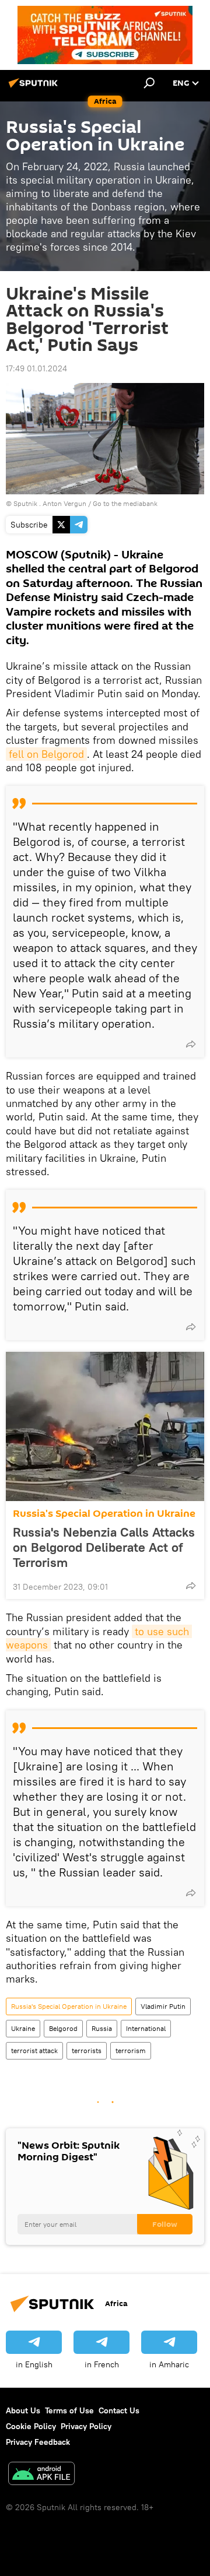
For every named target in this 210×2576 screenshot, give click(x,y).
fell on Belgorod (46, 754)
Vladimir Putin (163, 2006)
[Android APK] (41, 2475)
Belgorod (63, 2028)
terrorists (87, 2050)
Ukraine (23, 2028)
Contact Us (119, 2410)
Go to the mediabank (125, 503)
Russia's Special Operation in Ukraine (104, 1514)
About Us (23, 2410)
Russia (102, 2028)
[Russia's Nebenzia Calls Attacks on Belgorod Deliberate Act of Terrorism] (105, 1426)
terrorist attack (34, 2050)
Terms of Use (69, 2410)
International (146, 2028)
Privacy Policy (86, 2426)
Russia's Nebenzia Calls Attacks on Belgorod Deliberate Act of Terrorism (104, 1547)
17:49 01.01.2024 (36, 368)
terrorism (131, 2050)
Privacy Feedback (38, 2442)
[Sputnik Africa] (35, 87)
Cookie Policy (31, 2426)
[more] (191, 1044)
